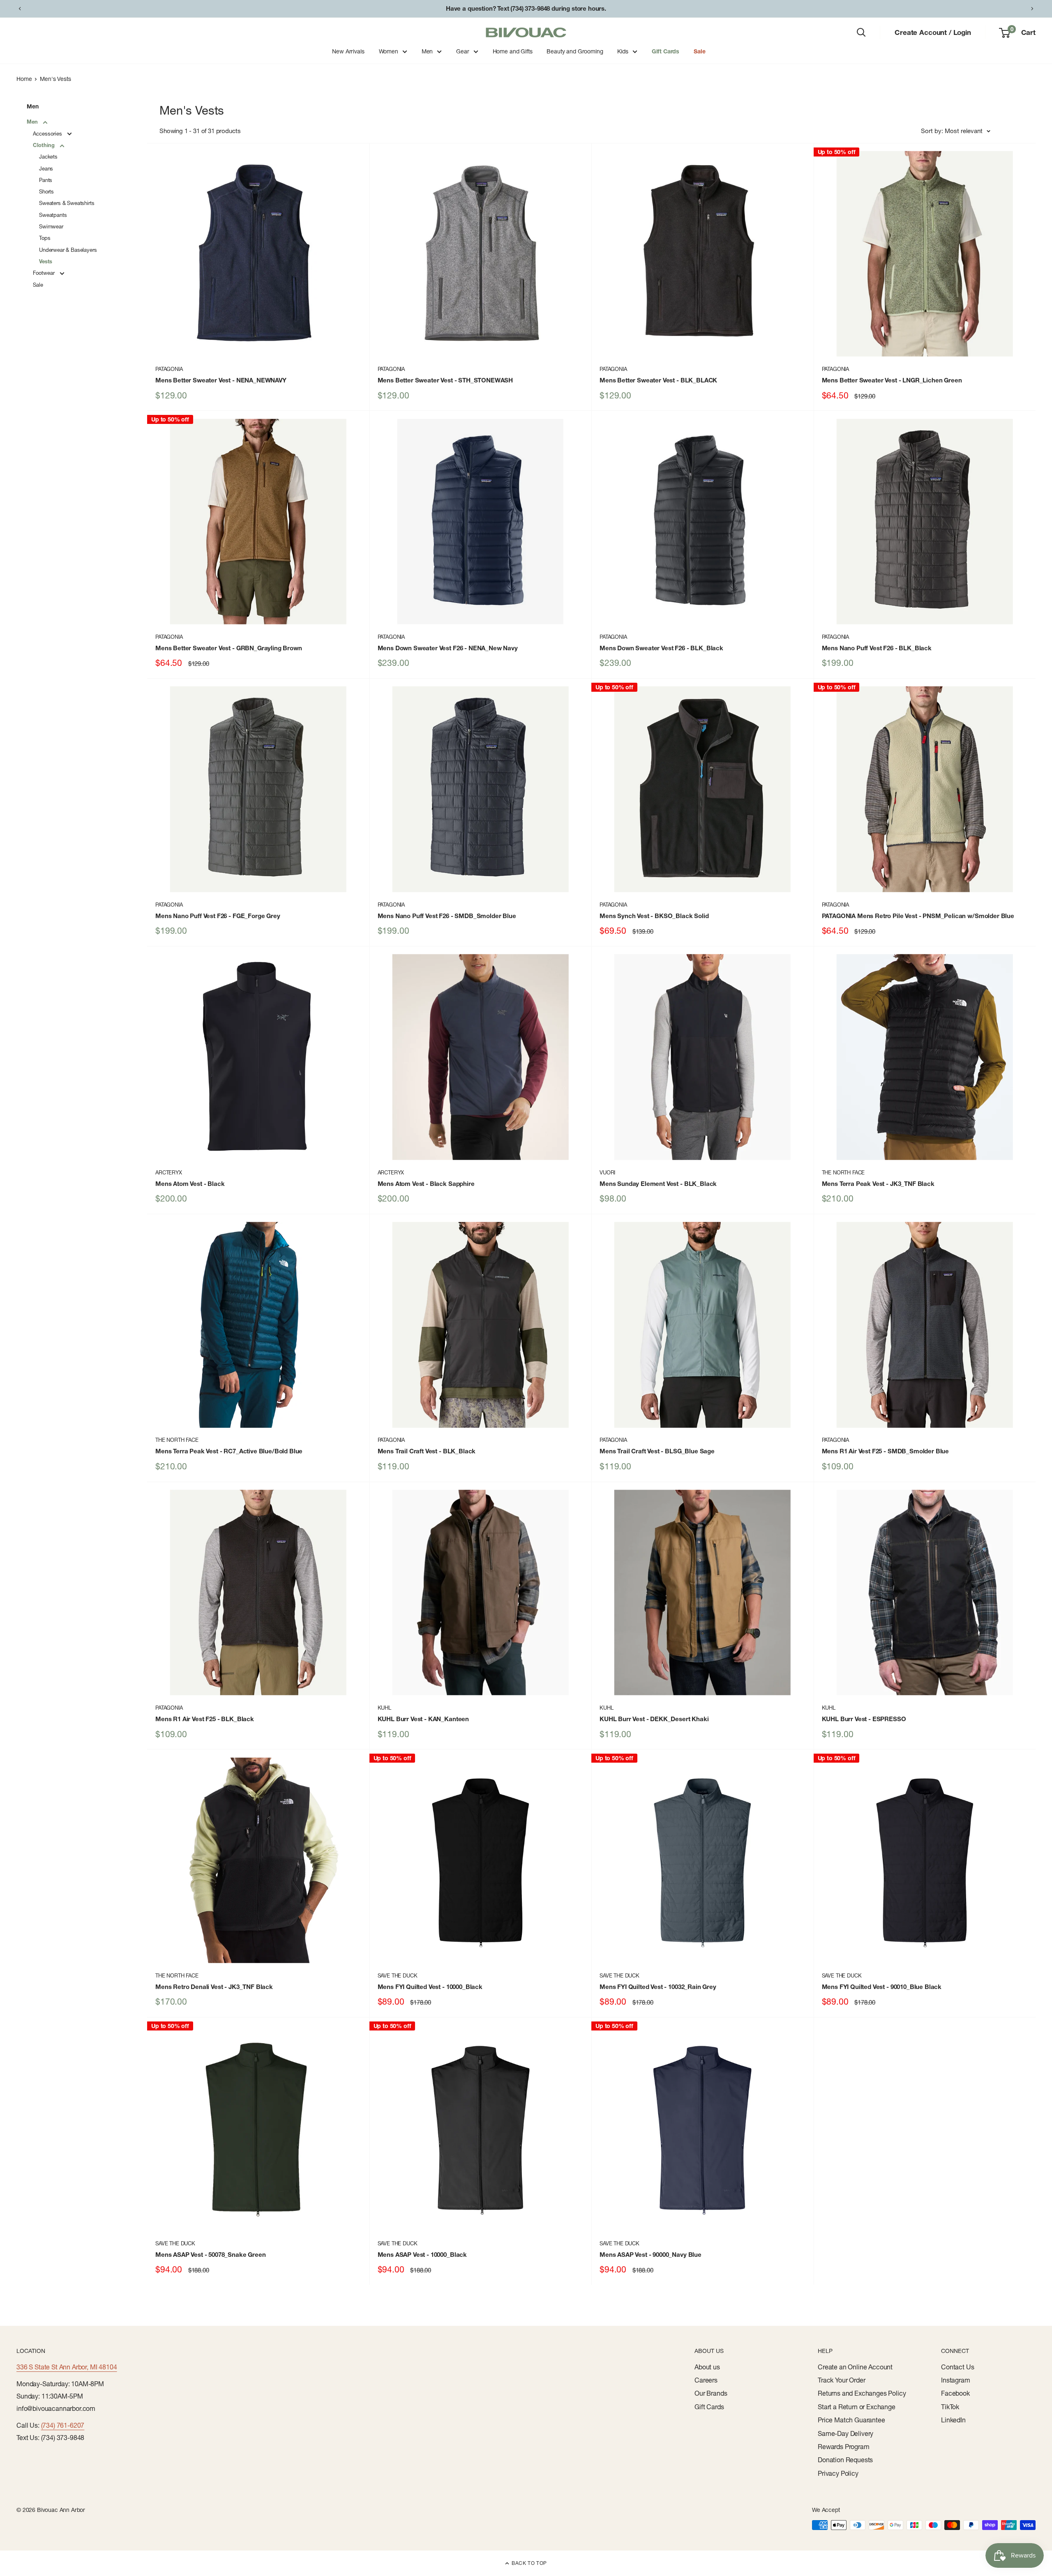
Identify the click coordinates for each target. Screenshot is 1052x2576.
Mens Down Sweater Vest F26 (448, 648)
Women (389, 51)
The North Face (843, 1172)
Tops (45, 238)
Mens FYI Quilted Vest (430, 1987)
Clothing (45, 145)
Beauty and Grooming (575, 51)
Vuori (607, 1172)
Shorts (46, 191)
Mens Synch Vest (654, 916)
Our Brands (711, 2393)
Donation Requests (845, 2460)
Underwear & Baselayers (68, 250)
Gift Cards (666, 51)
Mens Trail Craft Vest (427, 1451)
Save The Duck (398, 1975)
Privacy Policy (838, 2473)
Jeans (46, 168)
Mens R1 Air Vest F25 (886, 1451)
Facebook (955, 2393)
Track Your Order (841, 2380)
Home (24, 79)
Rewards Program (844, 2447)
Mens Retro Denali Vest (214, 1987)
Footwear (45, 273)
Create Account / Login (933, 32)
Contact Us (957, 2367)
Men (427, 51)
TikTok (950, 2407)
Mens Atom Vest (190, 1184)
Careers (706, 2380)
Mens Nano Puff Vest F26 (877, 648)
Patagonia (169, 369)
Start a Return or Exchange (857, 2407)
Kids (623, 51)
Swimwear (51, 226)
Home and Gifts (513, 51)
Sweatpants (53, 215)
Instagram (956, 2380)
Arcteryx (169, 1172)
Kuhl (384, 1708)
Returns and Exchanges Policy (862, 2393)
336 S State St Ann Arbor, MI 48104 (67, 2367)
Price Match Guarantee (851, 2420)
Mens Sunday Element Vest (658, 1184)
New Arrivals (348, 51)
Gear (463, 51)
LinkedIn (953, 2420)
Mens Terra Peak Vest (878, 1184)
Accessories (48, 134)
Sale (699, 51)
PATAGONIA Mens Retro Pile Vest (918, 916)
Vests (46, 261)
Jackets (48, 157)
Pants (46, 180)
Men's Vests (55, 79)
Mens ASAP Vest (211, 2255)
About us (707, 2367)
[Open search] (861, 32)
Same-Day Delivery (846, 2433)
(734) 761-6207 (63, 2425)
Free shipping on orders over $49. (526, 8)
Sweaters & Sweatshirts (67, 203)
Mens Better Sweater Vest (221, 380)
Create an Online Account (855, 2367)
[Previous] (20, 9)
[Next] (1032, 9)
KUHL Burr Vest (423, 1719)
